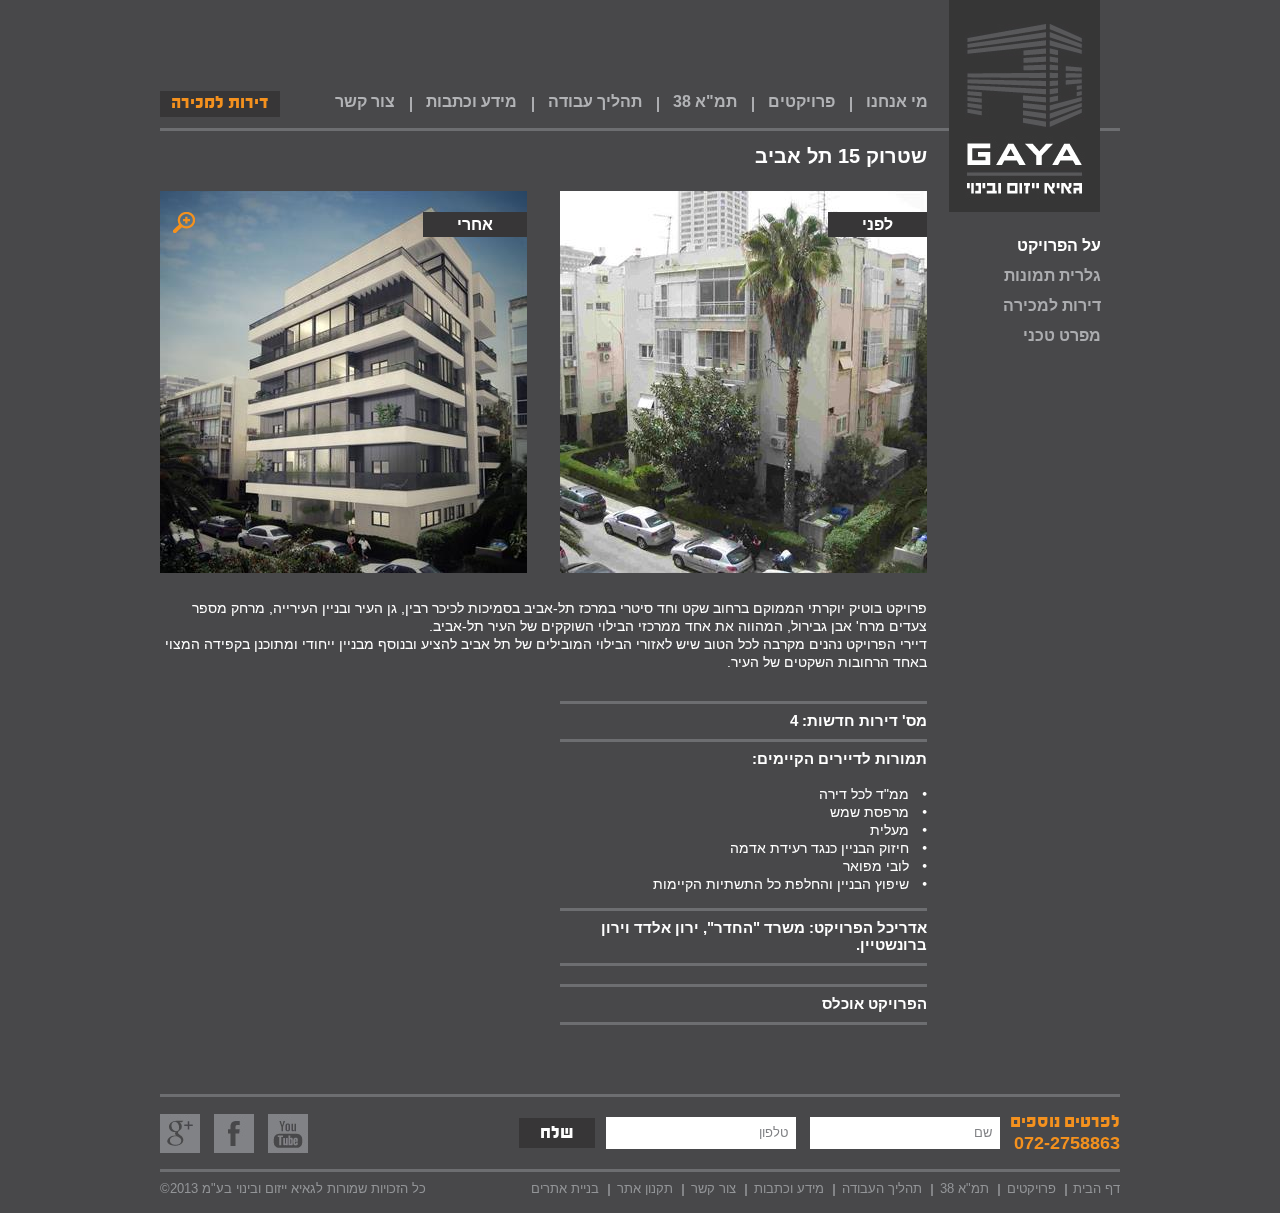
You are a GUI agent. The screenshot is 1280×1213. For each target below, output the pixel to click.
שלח (557, 1135)
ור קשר (710, 1188)
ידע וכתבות (784, 1188)
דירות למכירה (220, 105)
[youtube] (288, 1133)
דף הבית (1096, 1188)
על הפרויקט (1059, 245)
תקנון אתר (645, 1188)
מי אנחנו (897, 101)
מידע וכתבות (471, 101)
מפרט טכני (1062, 335)
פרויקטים (801, 101)
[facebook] (234, 1133)
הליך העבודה (877, 1188)
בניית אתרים (565, 1188)
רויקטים (1027, 1188)
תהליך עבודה (595, 101)
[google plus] (180, 1133)
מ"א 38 (960, 1188)
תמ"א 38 (705, 101)
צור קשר (365, 101)
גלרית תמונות (1052, 275)
